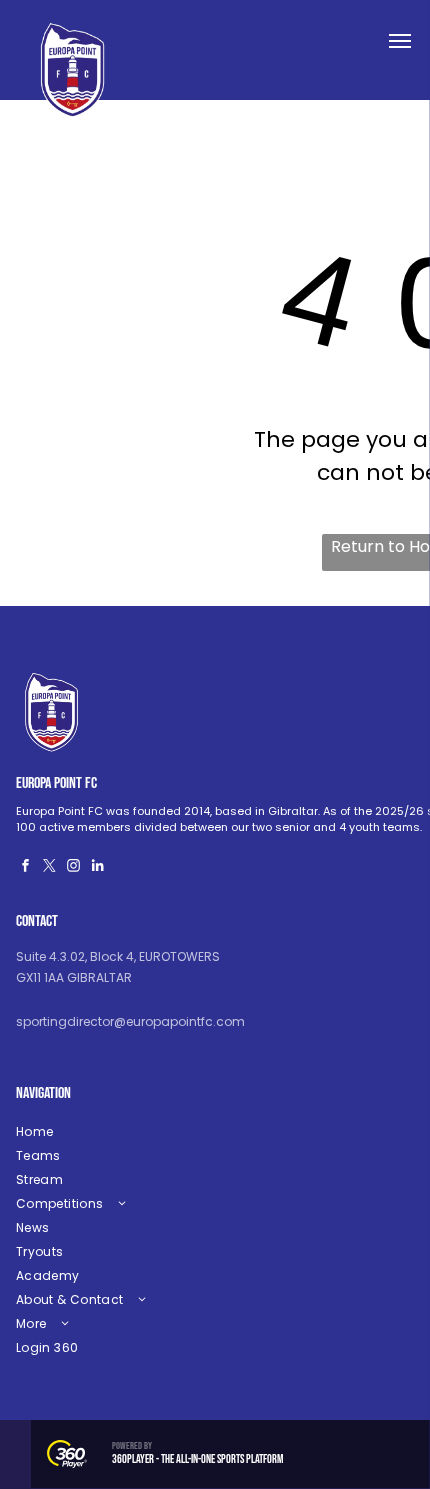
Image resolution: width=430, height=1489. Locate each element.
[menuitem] (166, 1132)
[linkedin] (98, 868)
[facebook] (26, 868)
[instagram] (74, 868)
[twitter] (50, 868)
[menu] (400, 41)
